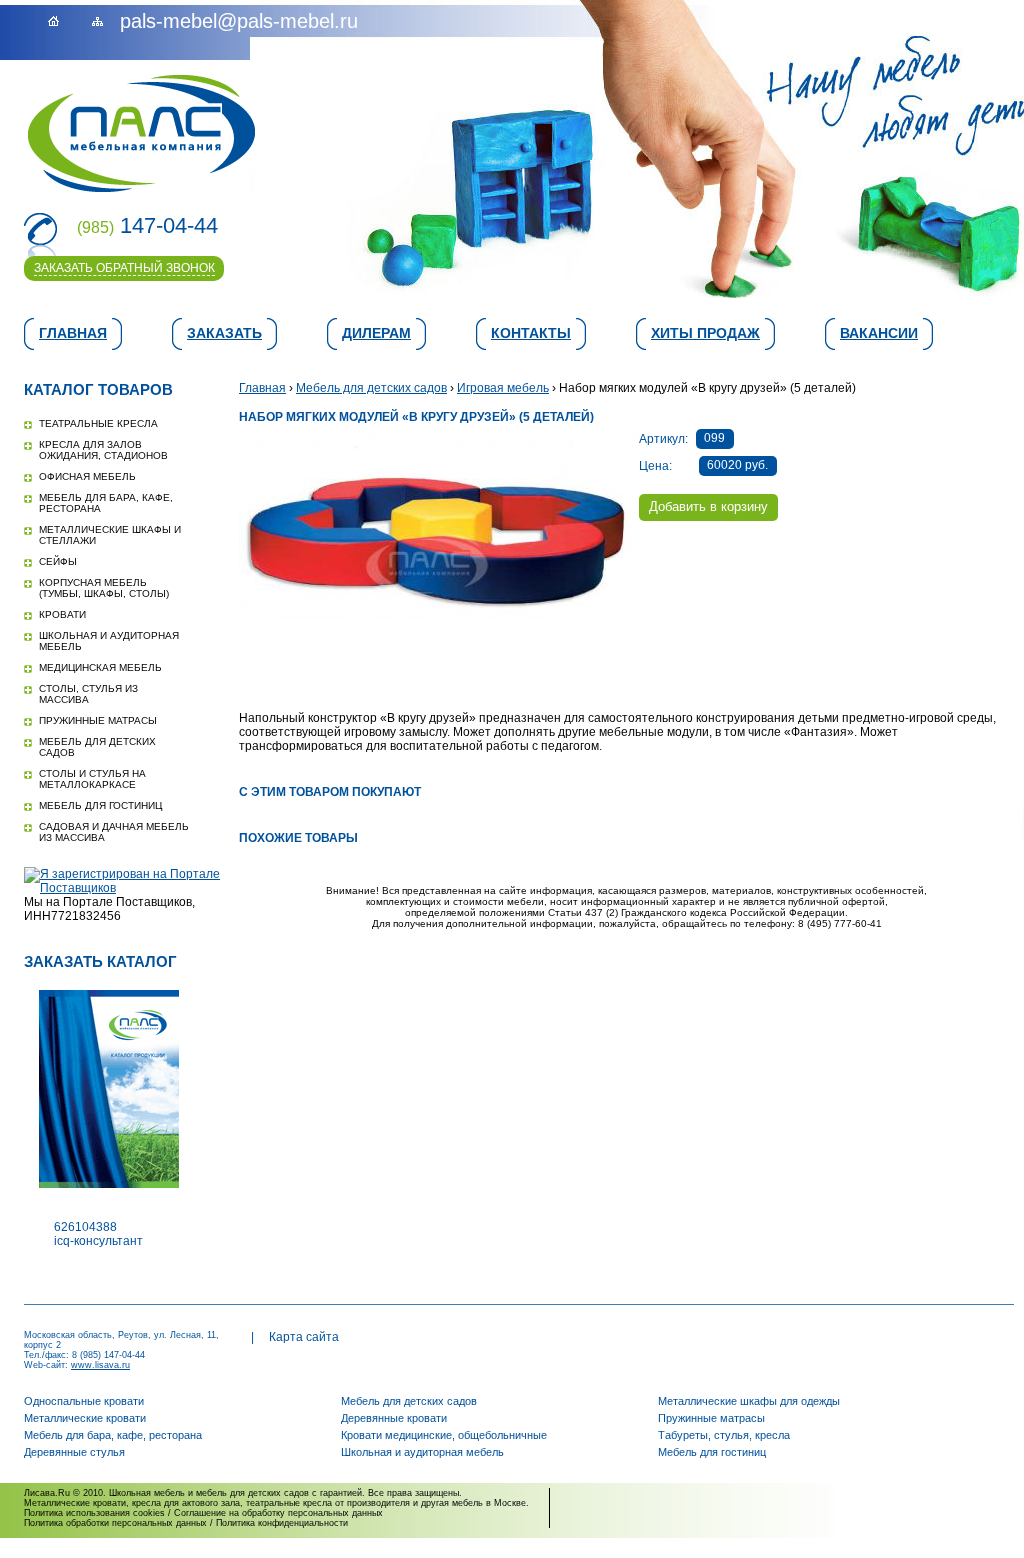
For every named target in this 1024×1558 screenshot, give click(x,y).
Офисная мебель (87, 476)
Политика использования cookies (94, 1513)
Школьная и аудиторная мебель (422, 1452)
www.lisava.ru (100, 1365)
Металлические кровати (85, 1418)
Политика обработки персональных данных (115, 1523)
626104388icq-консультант (98, 1234)
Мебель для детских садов (371, 388)
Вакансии (879, 333)
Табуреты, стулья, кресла (724, 1435)
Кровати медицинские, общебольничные (444, 1435)
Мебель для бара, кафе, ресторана (113, 1435)
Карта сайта (304, 1337)
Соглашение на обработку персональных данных (278, 1513)
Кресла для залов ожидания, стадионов (103, 450)
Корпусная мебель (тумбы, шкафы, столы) (104, 588)
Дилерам (376, 333)
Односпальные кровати (84, 1401)
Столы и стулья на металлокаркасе (92, 779)
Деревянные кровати (394, 1418)
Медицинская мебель (100, 667)
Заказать (224, 333)
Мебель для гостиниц (100, 805)
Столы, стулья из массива (88, 694)
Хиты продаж (705, 333)
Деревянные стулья (74, 1452)
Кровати (62, 614)
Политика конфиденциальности (282, 1523)
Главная (73, 333)
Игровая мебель (503, 388)
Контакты (531, 333)
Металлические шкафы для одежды (749, 1401)
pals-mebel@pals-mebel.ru (239, 21)
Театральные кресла (98, 423)
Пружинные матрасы (98, 720)
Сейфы (58, 561)
